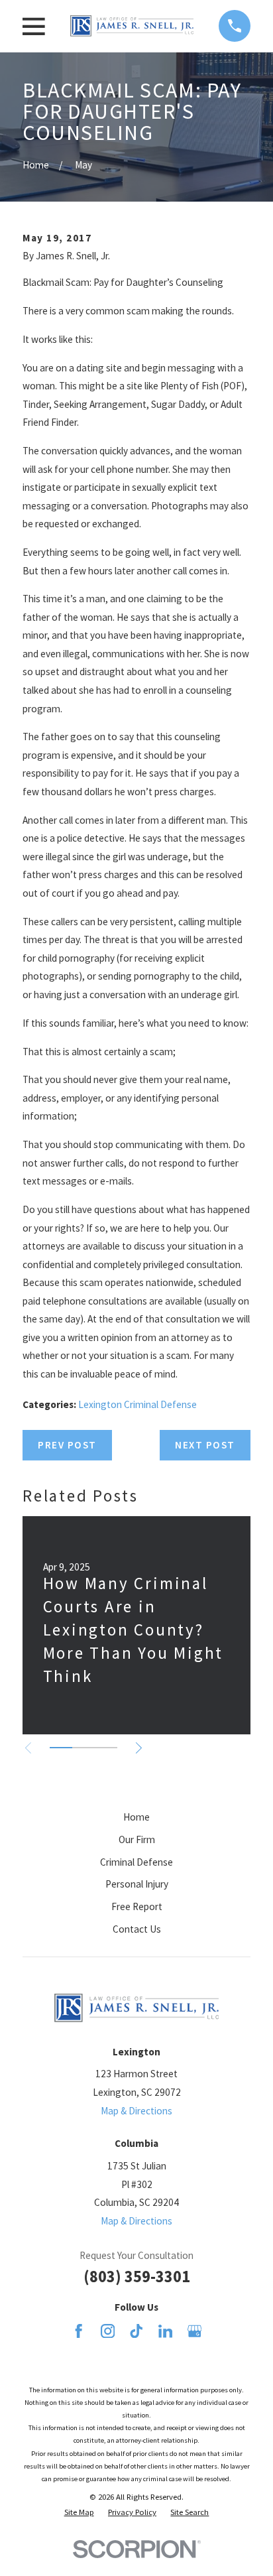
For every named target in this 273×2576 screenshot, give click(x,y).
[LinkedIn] (165, 2331)
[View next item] (139, 1748)
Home (136, 1817)
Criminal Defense (136, 1862)
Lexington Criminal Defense (137, 1404)
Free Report (137, 1906)
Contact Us (137, 1929)
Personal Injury (137, 1884)
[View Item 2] (83, 1748)
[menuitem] (79, 2512)
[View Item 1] (61, 1748)
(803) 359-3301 (137, 2277)
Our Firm (137, 1839)
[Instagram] (108, 2331)
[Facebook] (79, 2331)
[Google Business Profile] (194, 2331)
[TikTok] (136, 2331)
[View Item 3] (106, 1748)
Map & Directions (136, 2111)
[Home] (132, 26)
